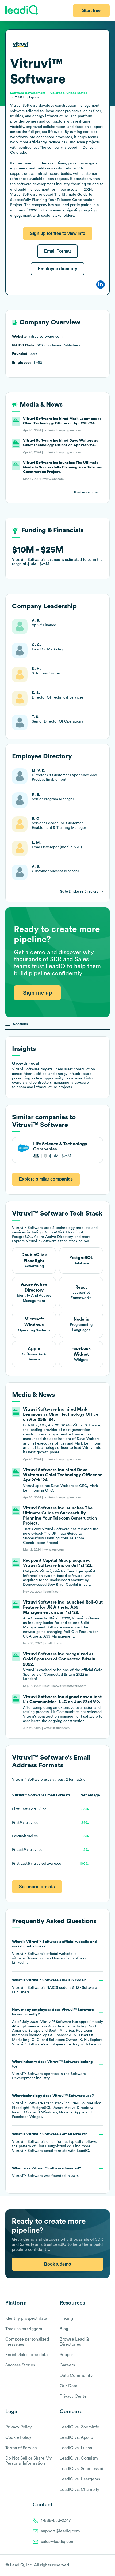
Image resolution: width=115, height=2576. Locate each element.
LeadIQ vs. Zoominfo (79, 2427)
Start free (91, 11)
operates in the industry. (52, 2070)
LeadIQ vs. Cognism (79, 2458)
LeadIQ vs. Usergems (80, 2479)
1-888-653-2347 (56, 2520)
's (55, 1986)
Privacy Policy (18, 2427)
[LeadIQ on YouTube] (107, 2566)
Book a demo (58, 2264)
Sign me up (37, 993)
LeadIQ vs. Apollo (76, 2437)
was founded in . (47, 2172)
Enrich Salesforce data (26, 2355)
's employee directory (46, 2044)
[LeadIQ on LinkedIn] (102, 2566)
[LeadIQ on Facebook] (94, 2566)
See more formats (37, 1887)
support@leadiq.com (60, 2531)
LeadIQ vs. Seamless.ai (81, 2469)
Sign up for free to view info (58, 233)
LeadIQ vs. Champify (79, 2490)
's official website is (54, 1952)
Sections (20, 1024)
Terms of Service (21, 2448)
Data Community (76, 2376)
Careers (67, 2365)
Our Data (68, 2386)
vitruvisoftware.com (29, 1958)
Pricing (66, 2318)
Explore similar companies (46, 1179)
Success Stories (20, 2365)
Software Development (28, 93)
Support (67, 2355)
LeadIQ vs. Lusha (76, 2448)
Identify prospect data (26, 2318)
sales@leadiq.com (58, 2542)
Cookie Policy (18, 2437)
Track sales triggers (24, 2329)
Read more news (86, 492)
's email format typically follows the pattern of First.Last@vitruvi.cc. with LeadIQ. (54, 2143)
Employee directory (57, 269)
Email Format (57, 251)
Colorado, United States (69, 93)
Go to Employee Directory (79, 891)
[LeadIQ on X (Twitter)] (98, 2566)
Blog (64, 2329)
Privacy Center (74, 2396)
